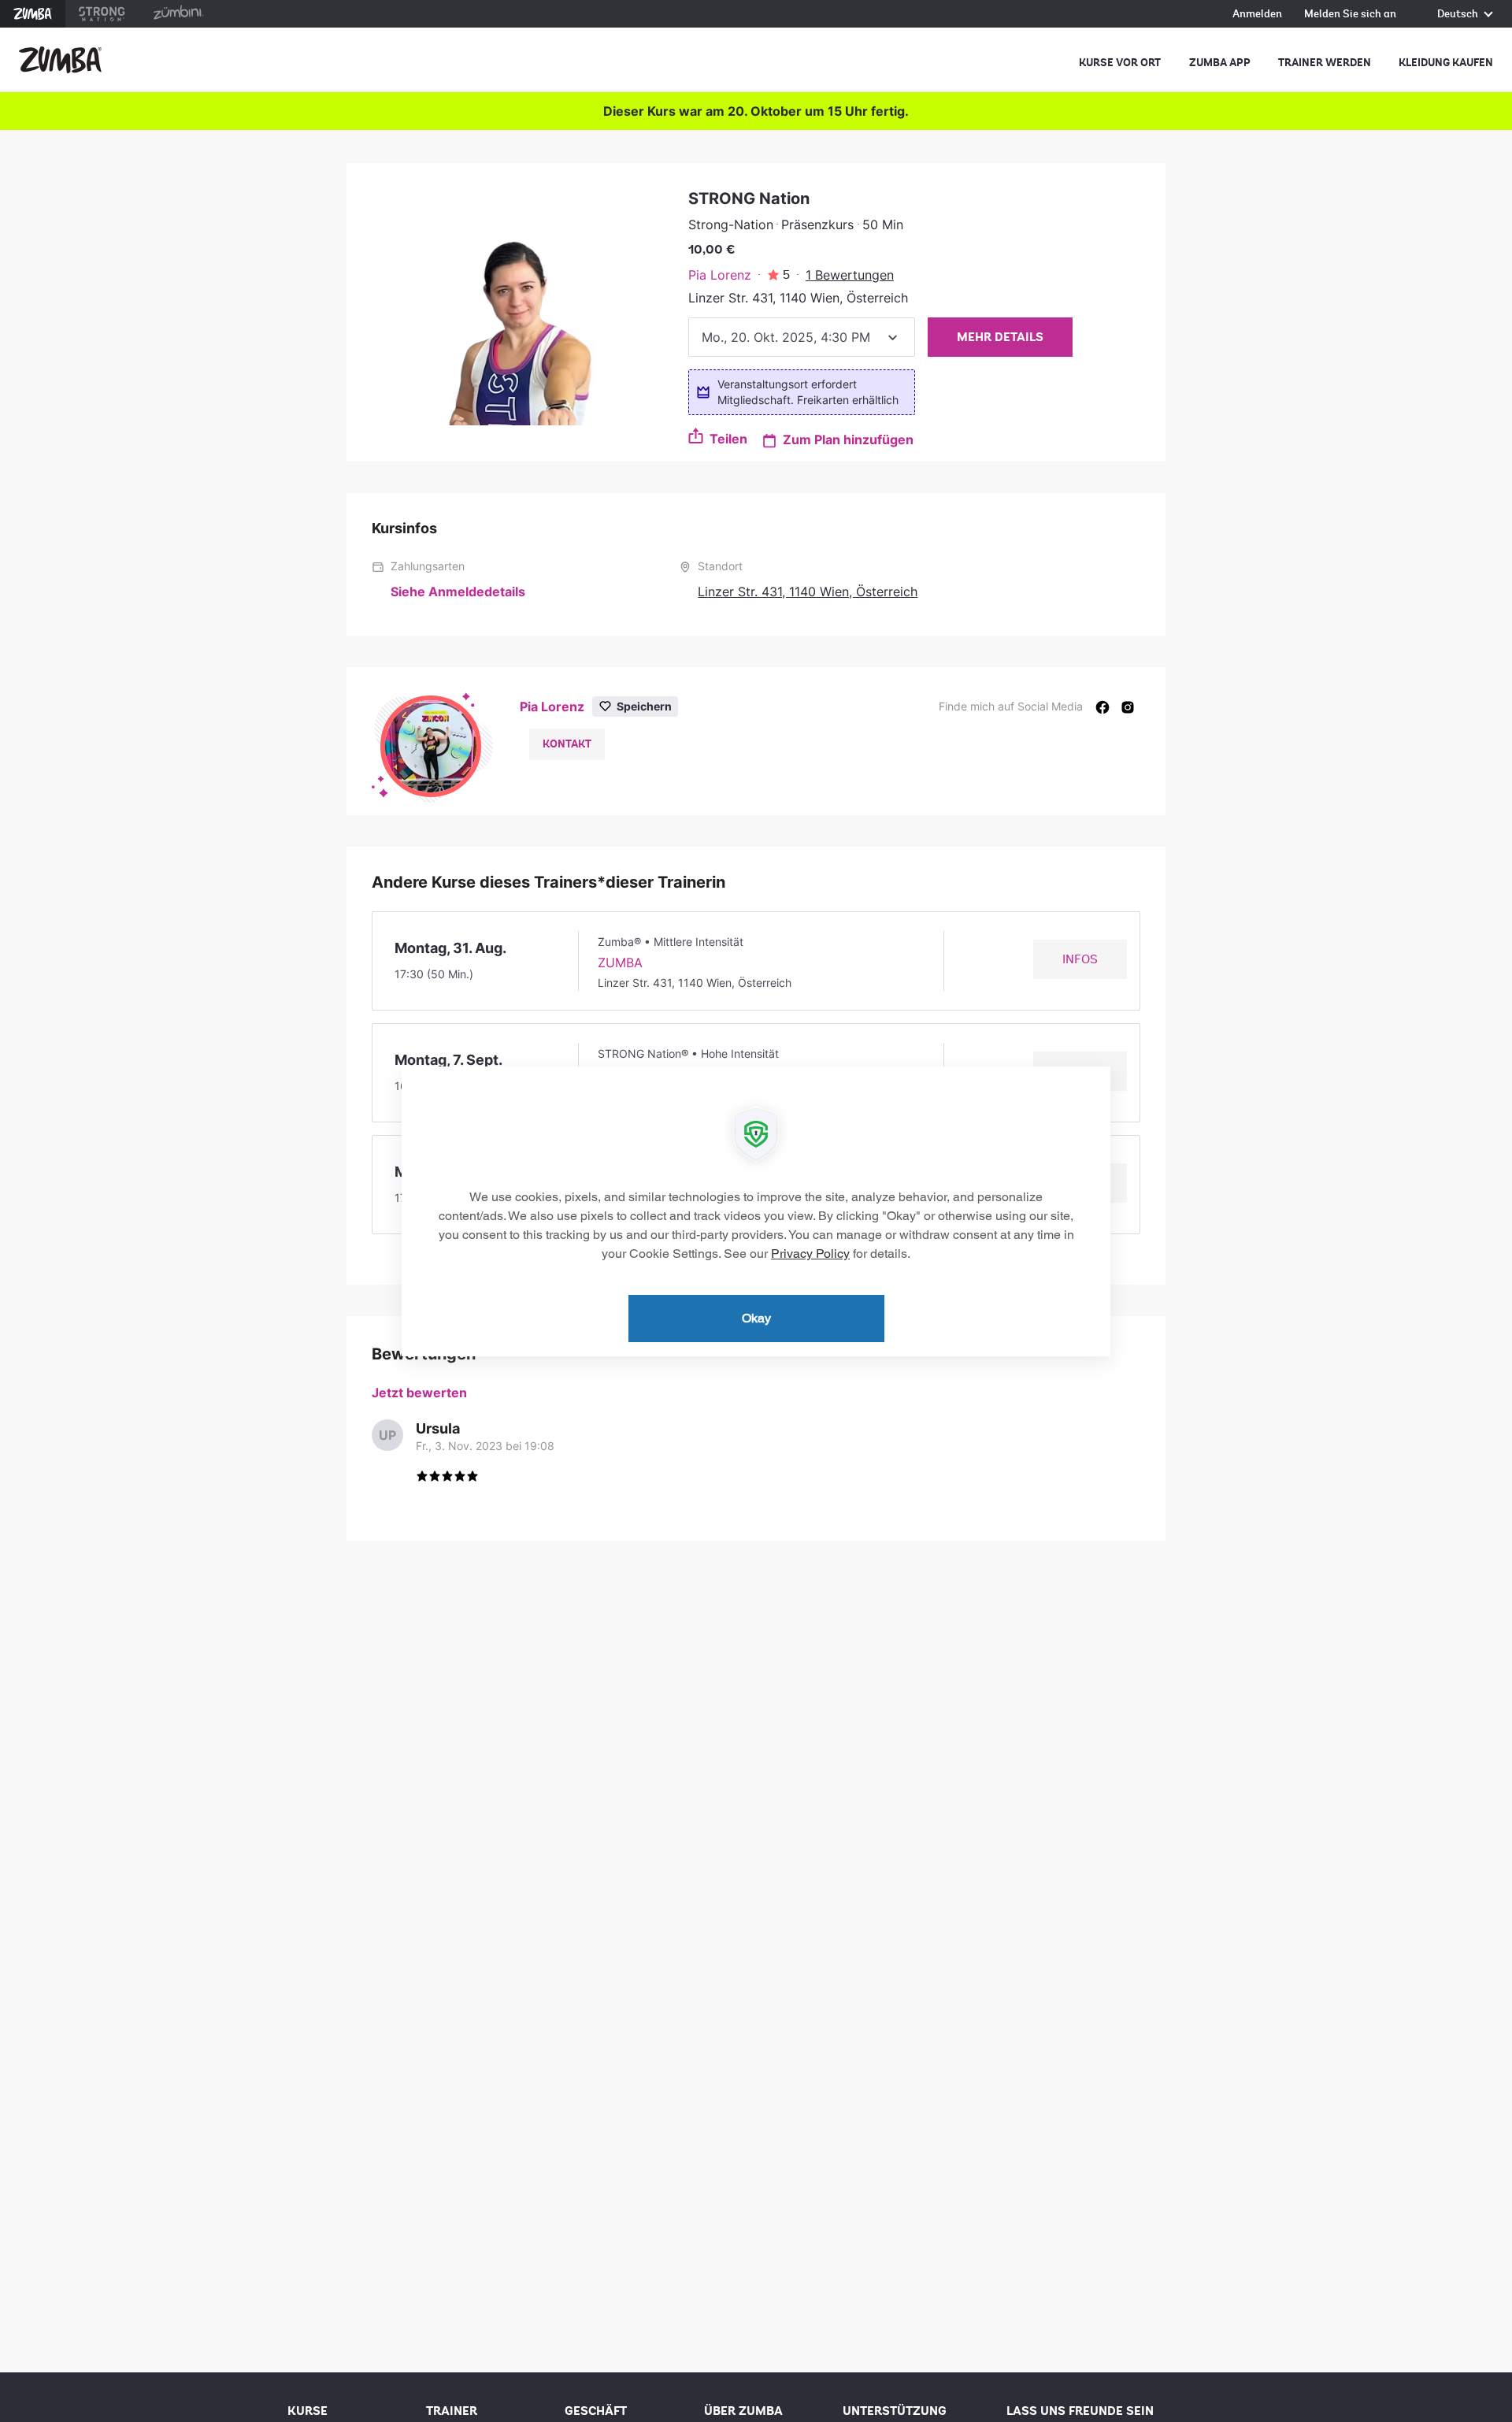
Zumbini (178, 14)
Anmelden (1257, 15)
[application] (756, 1211)
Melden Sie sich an (1350, 15)
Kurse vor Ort (1120, 63)
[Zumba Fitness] (60, 60)
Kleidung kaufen (1446, 63)
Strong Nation (102, 14)
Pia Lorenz (720, 275)
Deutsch (1459, 15)
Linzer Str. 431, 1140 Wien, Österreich (808, 592)
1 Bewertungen (850, 275)
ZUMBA (620, 962)
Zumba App (1220, 63)
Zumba (33, 14)
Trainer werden (1325, 63)
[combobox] (802, 337)
